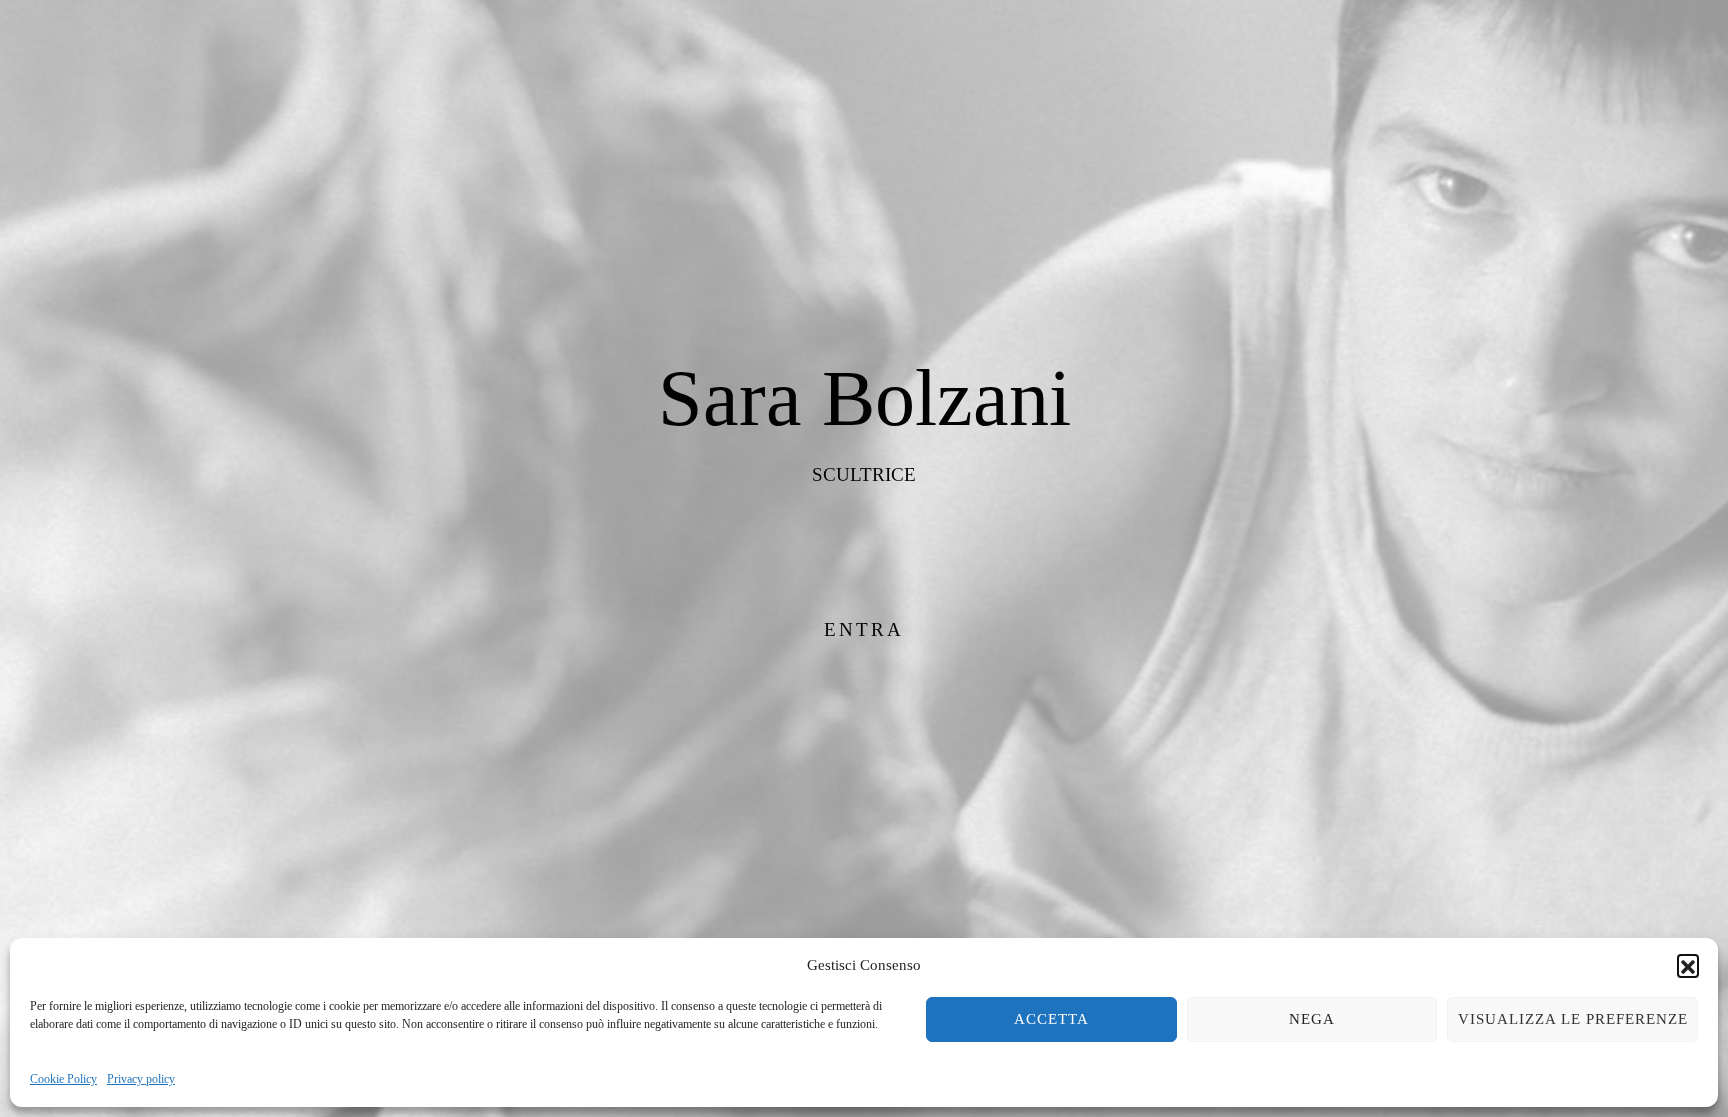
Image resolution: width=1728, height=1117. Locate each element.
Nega (1312, 1019)
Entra (864, 629)
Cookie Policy (63, 1079)
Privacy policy (141, 1079)
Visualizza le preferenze (1573, 1019)
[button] (1688, 965)
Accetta (1051, 1019)
